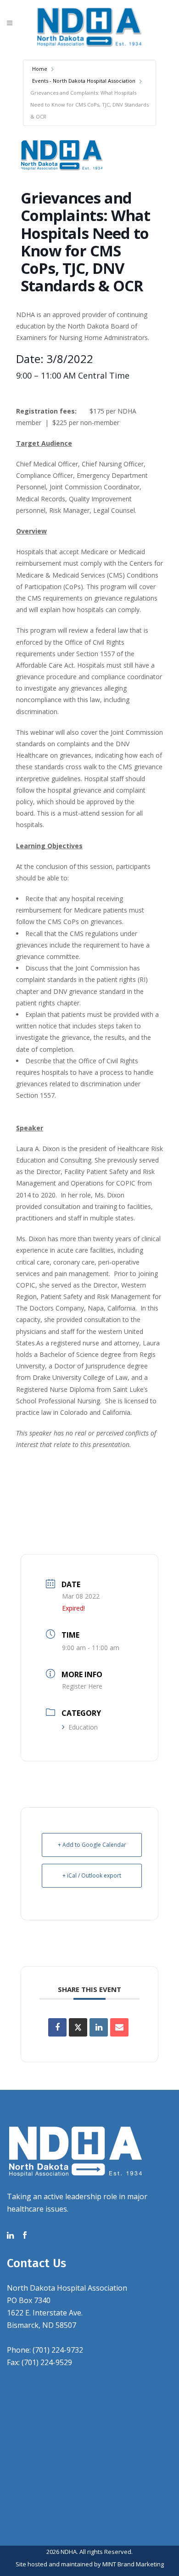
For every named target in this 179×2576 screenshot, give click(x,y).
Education (83, 1727)
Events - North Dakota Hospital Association (84, 81)
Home (40, 69)
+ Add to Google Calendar (92, 1845)
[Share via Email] (119, 2027)
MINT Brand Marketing (133, 2564)
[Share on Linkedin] (99, 2027)
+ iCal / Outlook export (92, 1875)
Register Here (82, 1686)
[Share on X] (78, 2027)
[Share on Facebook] (57, 2027)
